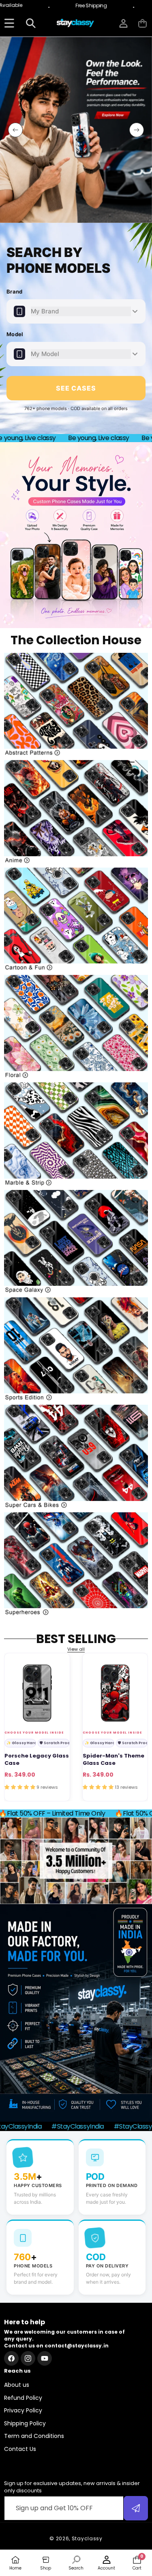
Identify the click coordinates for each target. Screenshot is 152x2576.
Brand (15, 292)
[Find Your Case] (9, 23)
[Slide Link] (76, 130)
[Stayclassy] (76, 23)
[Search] (31, 23)
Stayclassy (87, 2538)
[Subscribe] (136, 2508)
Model (15, 334)
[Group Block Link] (76, 705)
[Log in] (123, 23)
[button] (142, 23)
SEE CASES (76, 388)
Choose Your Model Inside (34, 1733)
